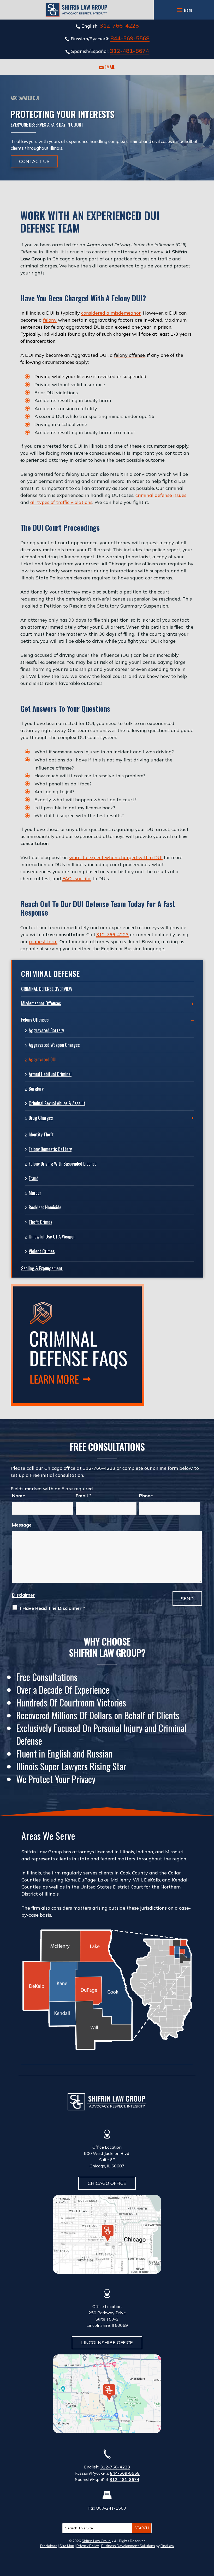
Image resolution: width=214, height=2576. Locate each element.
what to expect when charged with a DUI (116, 857)
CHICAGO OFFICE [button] (107, 2183)
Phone (146, 1496)
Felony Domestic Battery (50, 1149)
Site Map (67, 2546)
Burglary (36, 1089)
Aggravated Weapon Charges (54, 1045)
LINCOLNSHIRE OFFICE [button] (107, 2343)
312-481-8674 (129, 51)
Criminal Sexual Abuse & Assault (57, 1103)
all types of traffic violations (61, 502)
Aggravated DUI (43, 1059)
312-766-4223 (119, 26)
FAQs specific (77, 879)
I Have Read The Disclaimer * (52, 1608)
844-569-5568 (130, 38)
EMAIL (110, 67)
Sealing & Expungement (42, 1268)
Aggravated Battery (46, 1030)
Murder (35, 1193)
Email (84, 1496)
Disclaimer (23, 1595)
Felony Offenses (35, 1020)
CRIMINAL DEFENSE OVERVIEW (47, 989)
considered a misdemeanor (111, 313)
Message (22, 1525)
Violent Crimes (42, 1251)
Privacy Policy (88, 2546)
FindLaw (167, 2546)
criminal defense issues (161, 495)
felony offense (129, 355)
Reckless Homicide (45, 1207)
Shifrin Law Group (96, 2541)
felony (50, 320)
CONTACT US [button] (34, 161)
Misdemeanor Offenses (41, 1003)
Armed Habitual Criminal (50, 1074)
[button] (184, 10)
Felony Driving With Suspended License (63, 1164)
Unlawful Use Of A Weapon (52, 1236)
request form (43, 942)
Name (19, 1496)
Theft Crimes (40, 1222)
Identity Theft (41, 1134)
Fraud (34, 1178)
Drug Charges (41, 1118)
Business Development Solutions (128, 2546)
